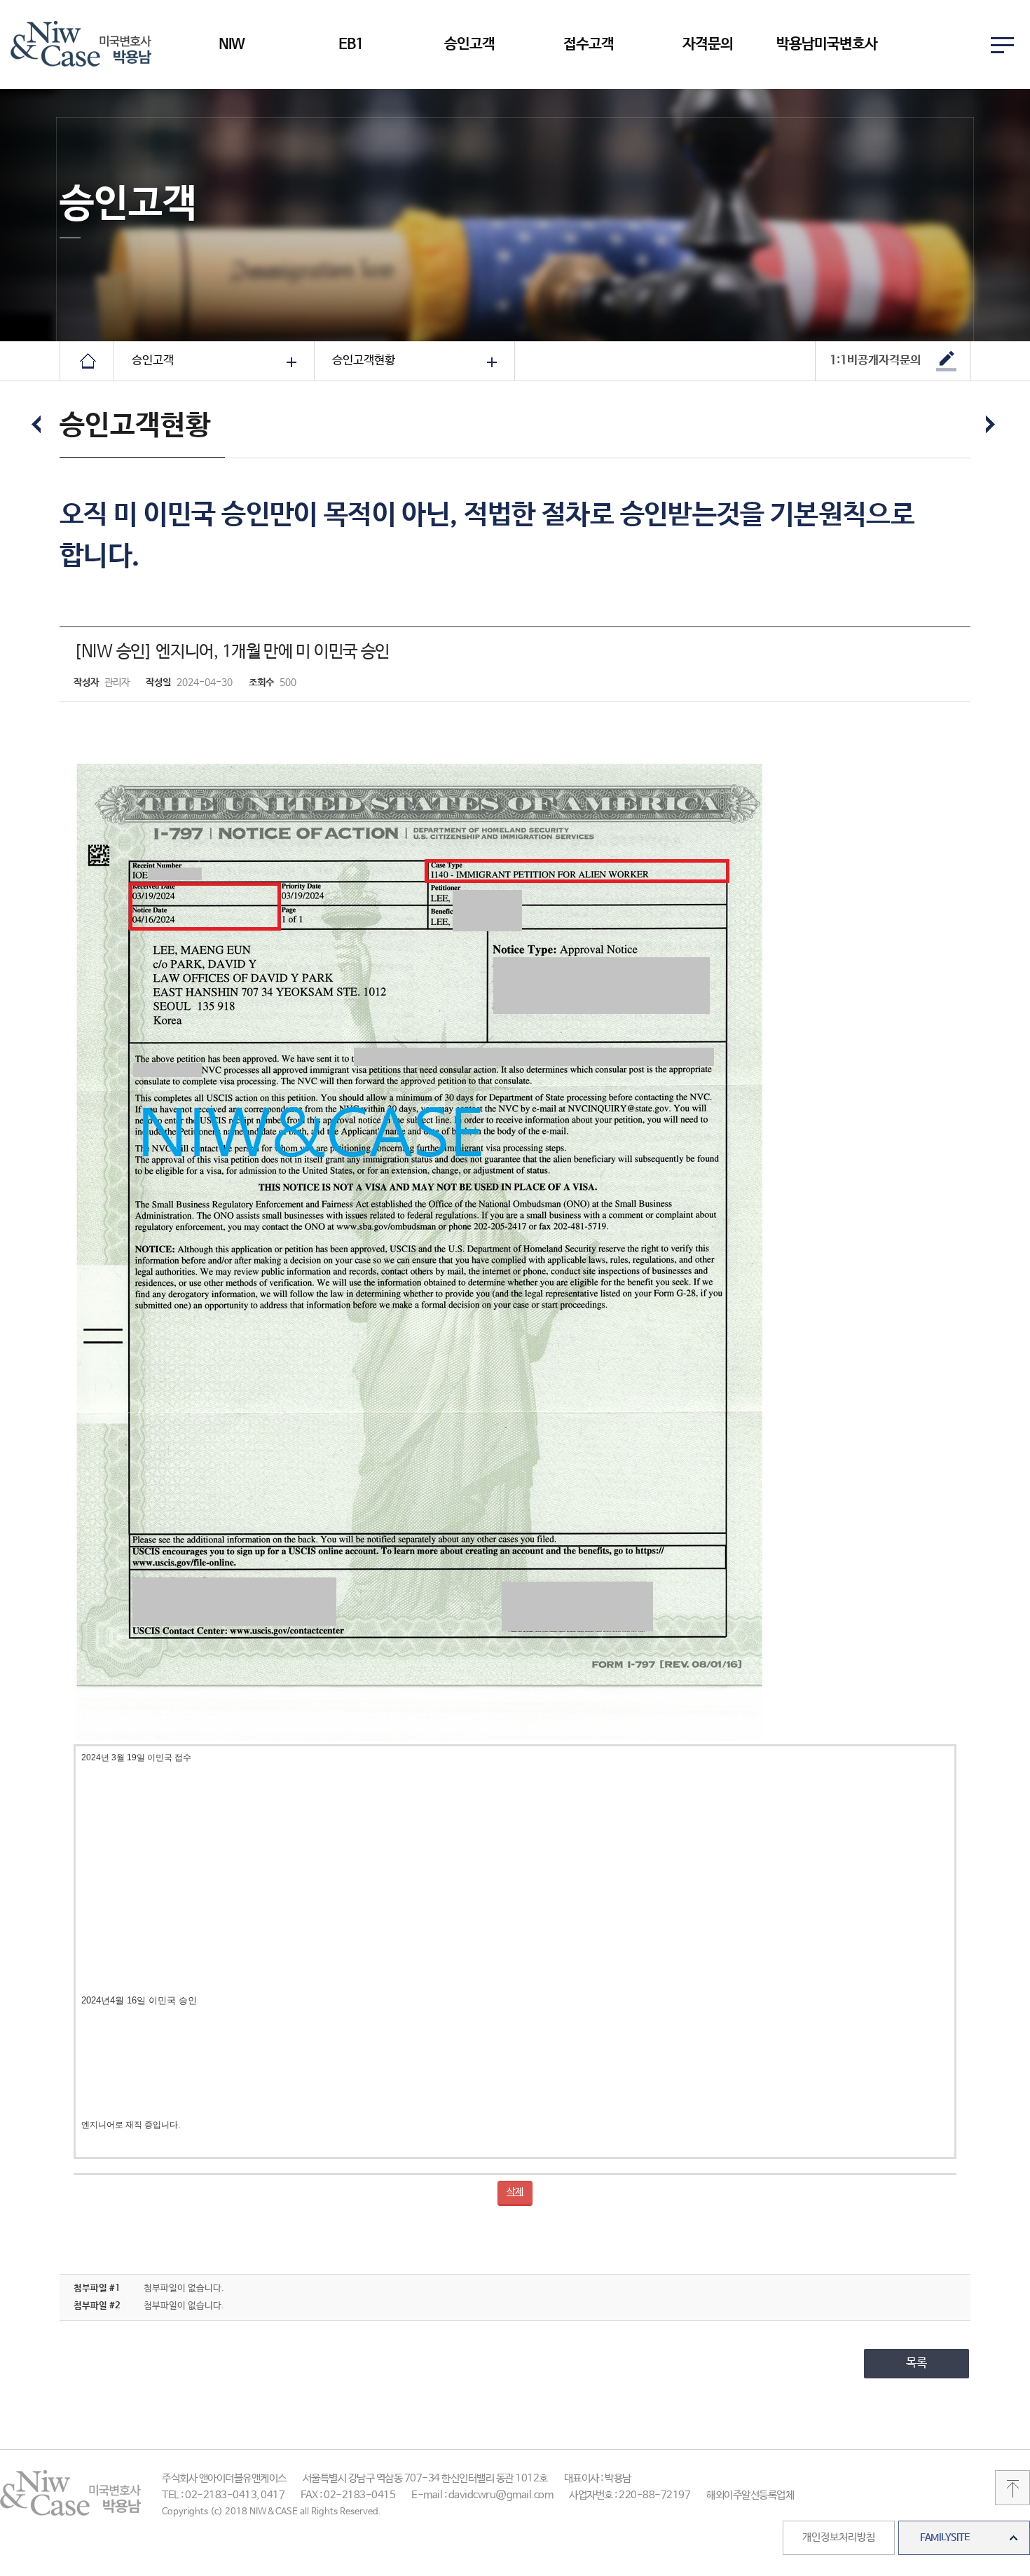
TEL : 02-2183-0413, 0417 (223, 2495)
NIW (232, 44)
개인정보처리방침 (839, 2537)
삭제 (515, 2192)
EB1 (351, 44)
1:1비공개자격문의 (875, 361)
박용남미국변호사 (827, 44)
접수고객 (589, 44)
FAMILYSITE (945, 2537)
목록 (916, 2363)
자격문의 (708, 44)
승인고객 (469, 44)
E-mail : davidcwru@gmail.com (482, 2495)
